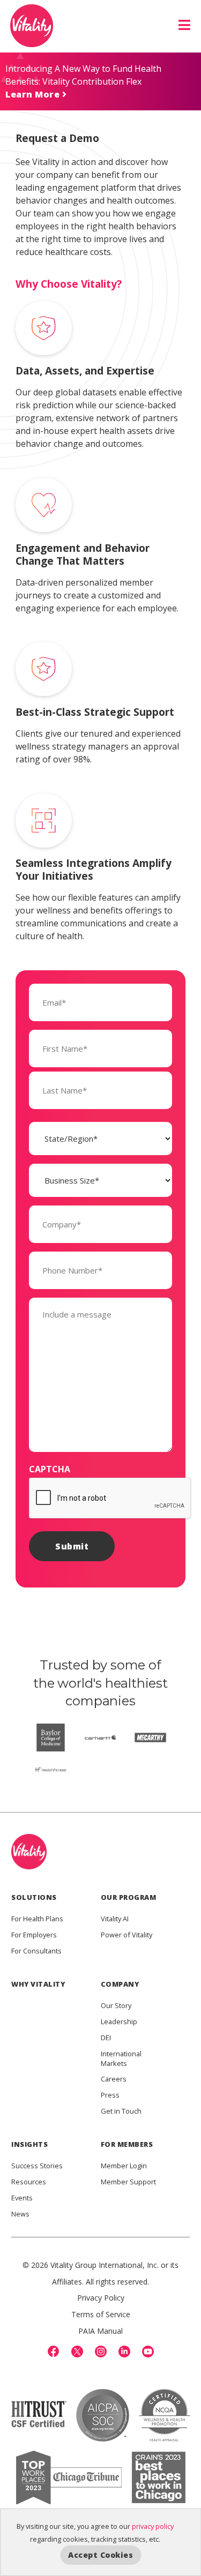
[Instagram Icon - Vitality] (101, 2352)
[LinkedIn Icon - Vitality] (124, 2352)
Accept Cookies (100, 2555)
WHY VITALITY (38, 1984)
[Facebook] (54, 2352)
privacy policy (153, 2526)
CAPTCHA (50, 1469)
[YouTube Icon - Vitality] (148, 2352)
